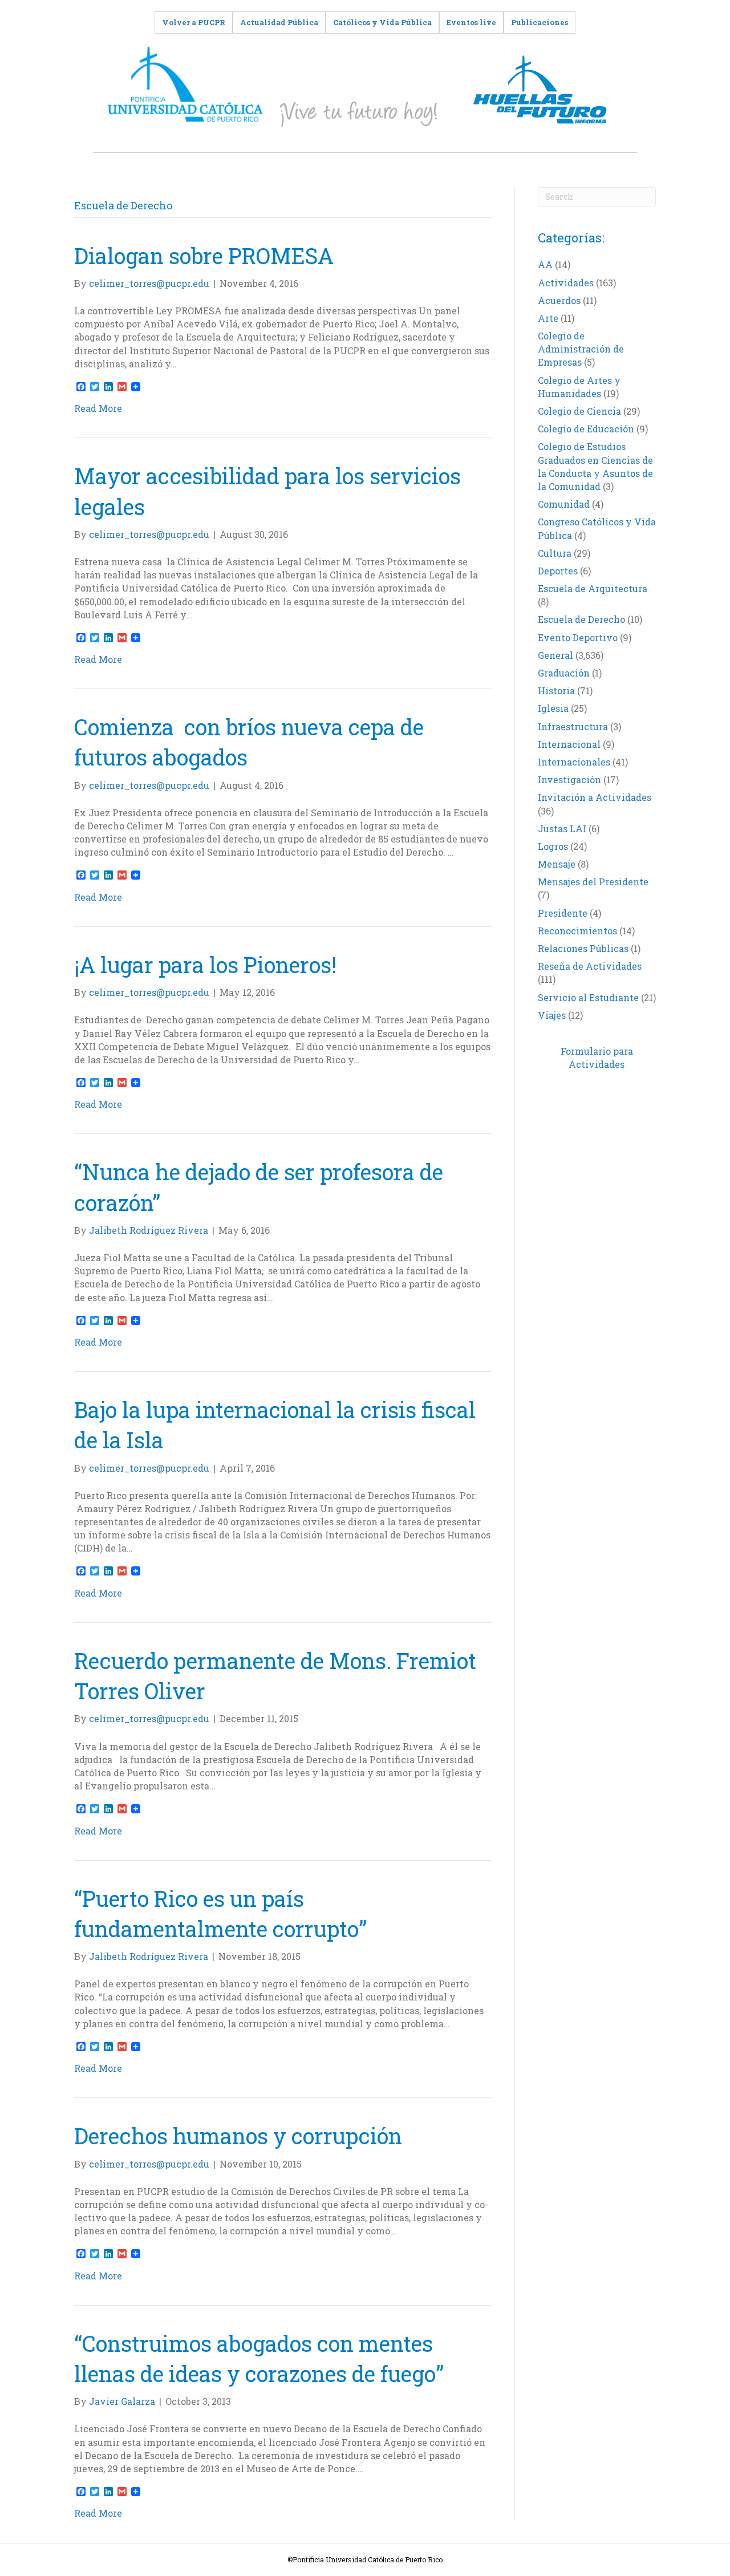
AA (545, 264)
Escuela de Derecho (581, 619)
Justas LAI (562, 829)
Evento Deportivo (578, 637)
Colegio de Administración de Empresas (581, 349)
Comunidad (564, 504)
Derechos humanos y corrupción (238, 2136)
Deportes (558, 571)
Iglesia (553, 708)
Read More (98, 408)
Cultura (555, 553)
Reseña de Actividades (590, 966)
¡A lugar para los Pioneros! (205, 965)
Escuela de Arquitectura (593, 588)
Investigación (569, 779)
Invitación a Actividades (595, 797)
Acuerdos (559, 300)
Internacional (569, 744)
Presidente (563, 913)
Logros (553, 846)
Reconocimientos (577, 931)
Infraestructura (573, 726)
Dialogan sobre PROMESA (209, 256)
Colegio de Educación (586, 429)
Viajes (552, 1015)
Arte (548, 318)
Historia (556, 690)
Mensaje (557, 864)
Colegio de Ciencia (579, 411)
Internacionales (574, 762)
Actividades (566, 283)
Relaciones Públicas (583, 948)
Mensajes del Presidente (593, 882)
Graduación (564, 673)
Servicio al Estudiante (588, 997)
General (555, 655)
